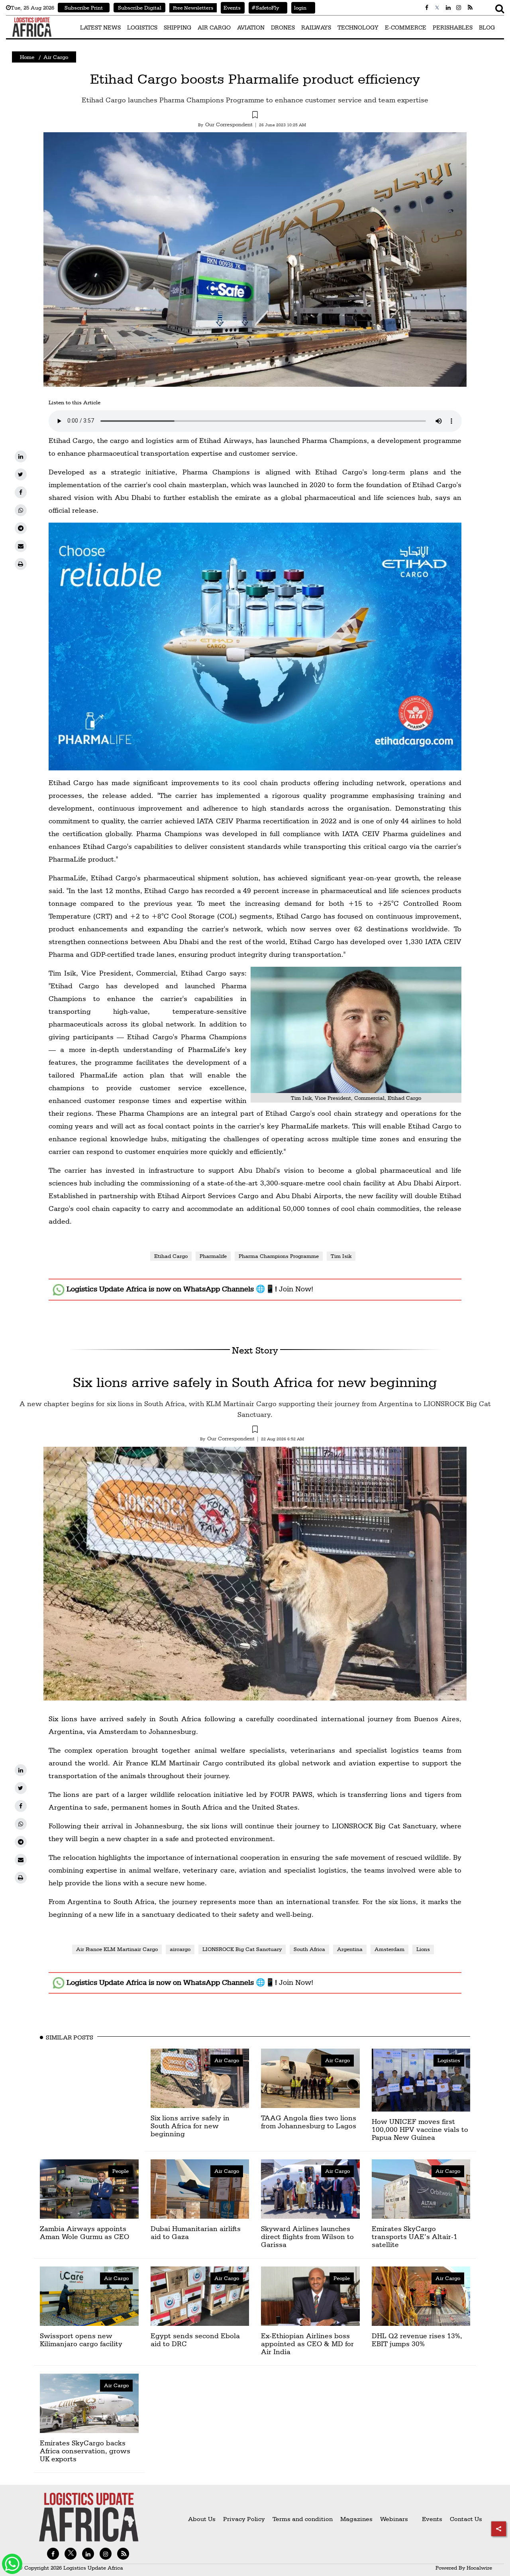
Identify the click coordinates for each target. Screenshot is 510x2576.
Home (27, 57)
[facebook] (21, 492)
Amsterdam (389, 1949)
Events (231, 8)
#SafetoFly (264, 8)
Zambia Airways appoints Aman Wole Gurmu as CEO (84, 2232)
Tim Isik (341, 1256)
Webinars (394, 2519)
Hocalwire (479, 2568)
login (299, 8)
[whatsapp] (21, 510)
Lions (423, 1949)
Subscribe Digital (140, 8)
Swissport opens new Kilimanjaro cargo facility (81, 2340)
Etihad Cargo (171, 1256)
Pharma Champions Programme (279, 1256)
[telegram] (21, 528)
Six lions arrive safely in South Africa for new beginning (255, 1382)
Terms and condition (303, 2519)
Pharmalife (213, 1256)
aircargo (180, 1949)
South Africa (309, 1949)
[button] (255, 116)
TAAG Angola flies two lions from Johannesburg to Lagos (309, 2122)
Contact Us (466, 2519)
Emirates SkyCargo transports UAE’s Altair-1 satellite (415, 2236)
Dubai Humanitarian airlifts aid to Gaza (196, 2232)
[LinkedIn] (21, 456)
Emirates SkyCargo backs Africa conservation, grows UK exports (85, 2451)
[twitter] (21, 474)
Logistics (449, 2060)
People (121, 2171)
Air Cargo (56, 57)
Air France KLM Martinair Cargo (117, 1949)
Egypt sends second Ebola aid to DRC (195, 2340)
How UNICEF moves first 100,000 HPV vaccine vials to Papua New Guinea (420, 2129)
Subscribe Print (84, 8)
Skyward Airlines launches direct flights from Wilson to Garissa (307, 2236)
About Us (202, 2519)
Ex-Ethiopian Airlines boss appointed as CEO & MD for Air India (307, 2344)
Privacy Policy (244, 2519)
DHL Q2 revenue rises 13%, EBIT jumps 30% (417, 2340)
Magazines (357, 2519)
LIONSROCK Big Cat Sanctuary (242, 1949)
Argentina (350, 1949)
